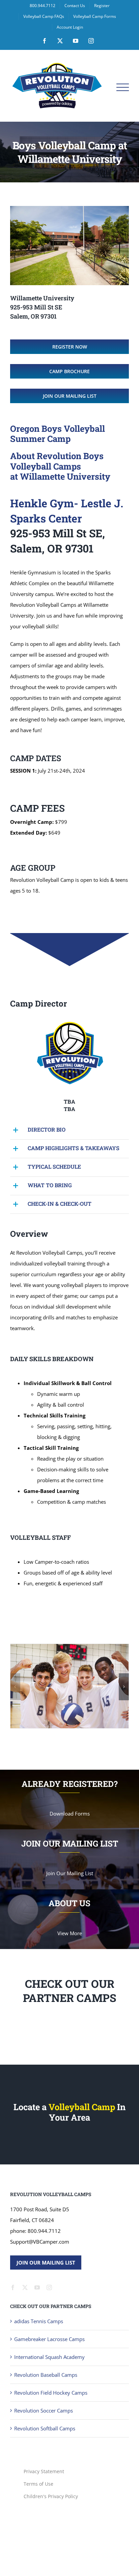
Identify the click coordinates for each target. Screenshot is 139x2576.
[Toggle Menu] (123, 87)
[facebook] (13, 2331)
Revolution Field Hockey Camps (51, 2436)
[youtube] (37, 2331)
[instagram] (49, 2331)
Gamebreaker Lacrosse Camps (49, 2383)
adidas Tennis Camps (39, 2365)
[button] (69, 1130)
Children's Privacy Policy (51, 2540)
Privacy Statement (44, 2515)
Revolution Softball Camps (45, 2472)
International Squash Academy (49, 2401)
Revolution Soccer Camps (44, 2454)
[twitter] (25, 2331)
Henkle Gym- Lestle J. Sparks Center (67, 511)
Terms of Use (38, 2528)
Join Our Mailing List (46, 2306)
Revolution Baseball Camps (46, 2419)
